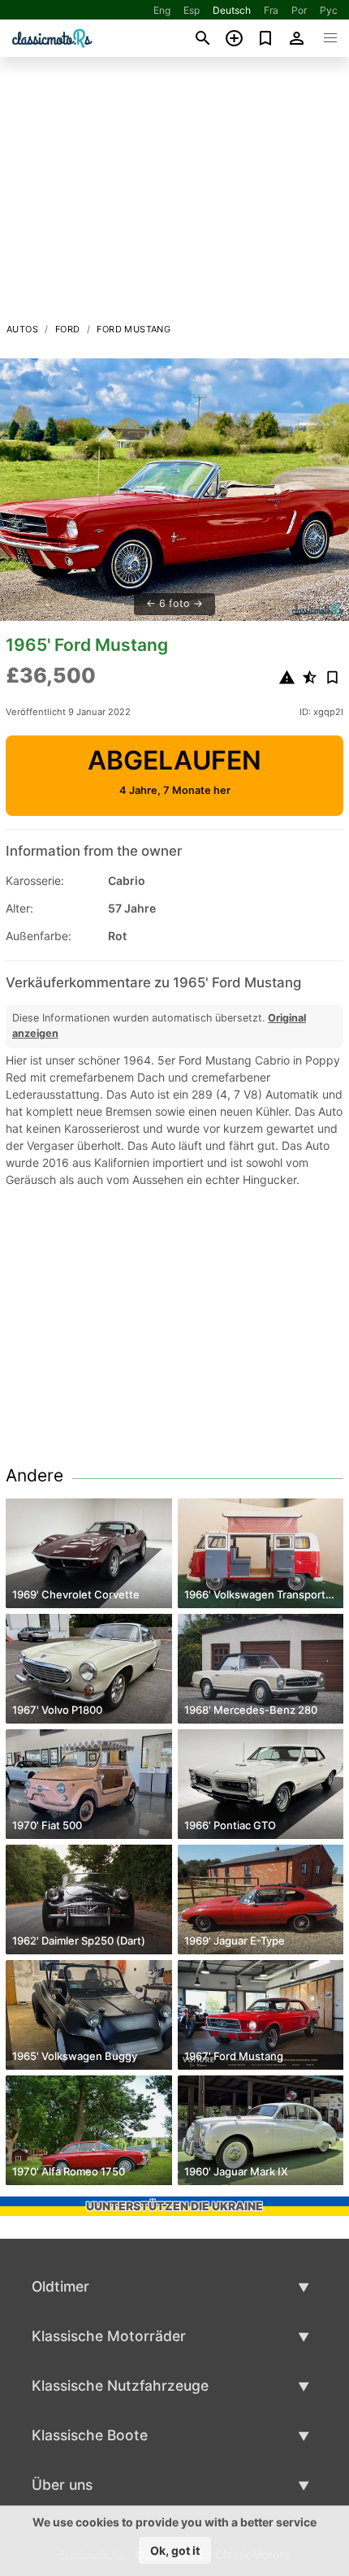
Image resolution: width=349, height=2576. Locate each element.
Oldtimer (60, 2286)
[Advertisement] (174, 194)
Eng (162, 10)
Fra (271, 10)
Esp (192, 10)
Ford (68, 329)
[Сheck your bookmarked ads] (266, 38)
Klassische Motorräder (109, 2336)
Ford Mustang (134, 329)
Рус (329, 10)
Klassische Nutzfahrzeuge (120, 2385)
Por (299, 10)
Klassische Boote (90, 2435)
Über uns (62, 2485)
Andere (34, 1475)
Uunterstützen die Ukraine (174, 2206)
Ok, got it (175, 2550)
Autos (22, 329)
